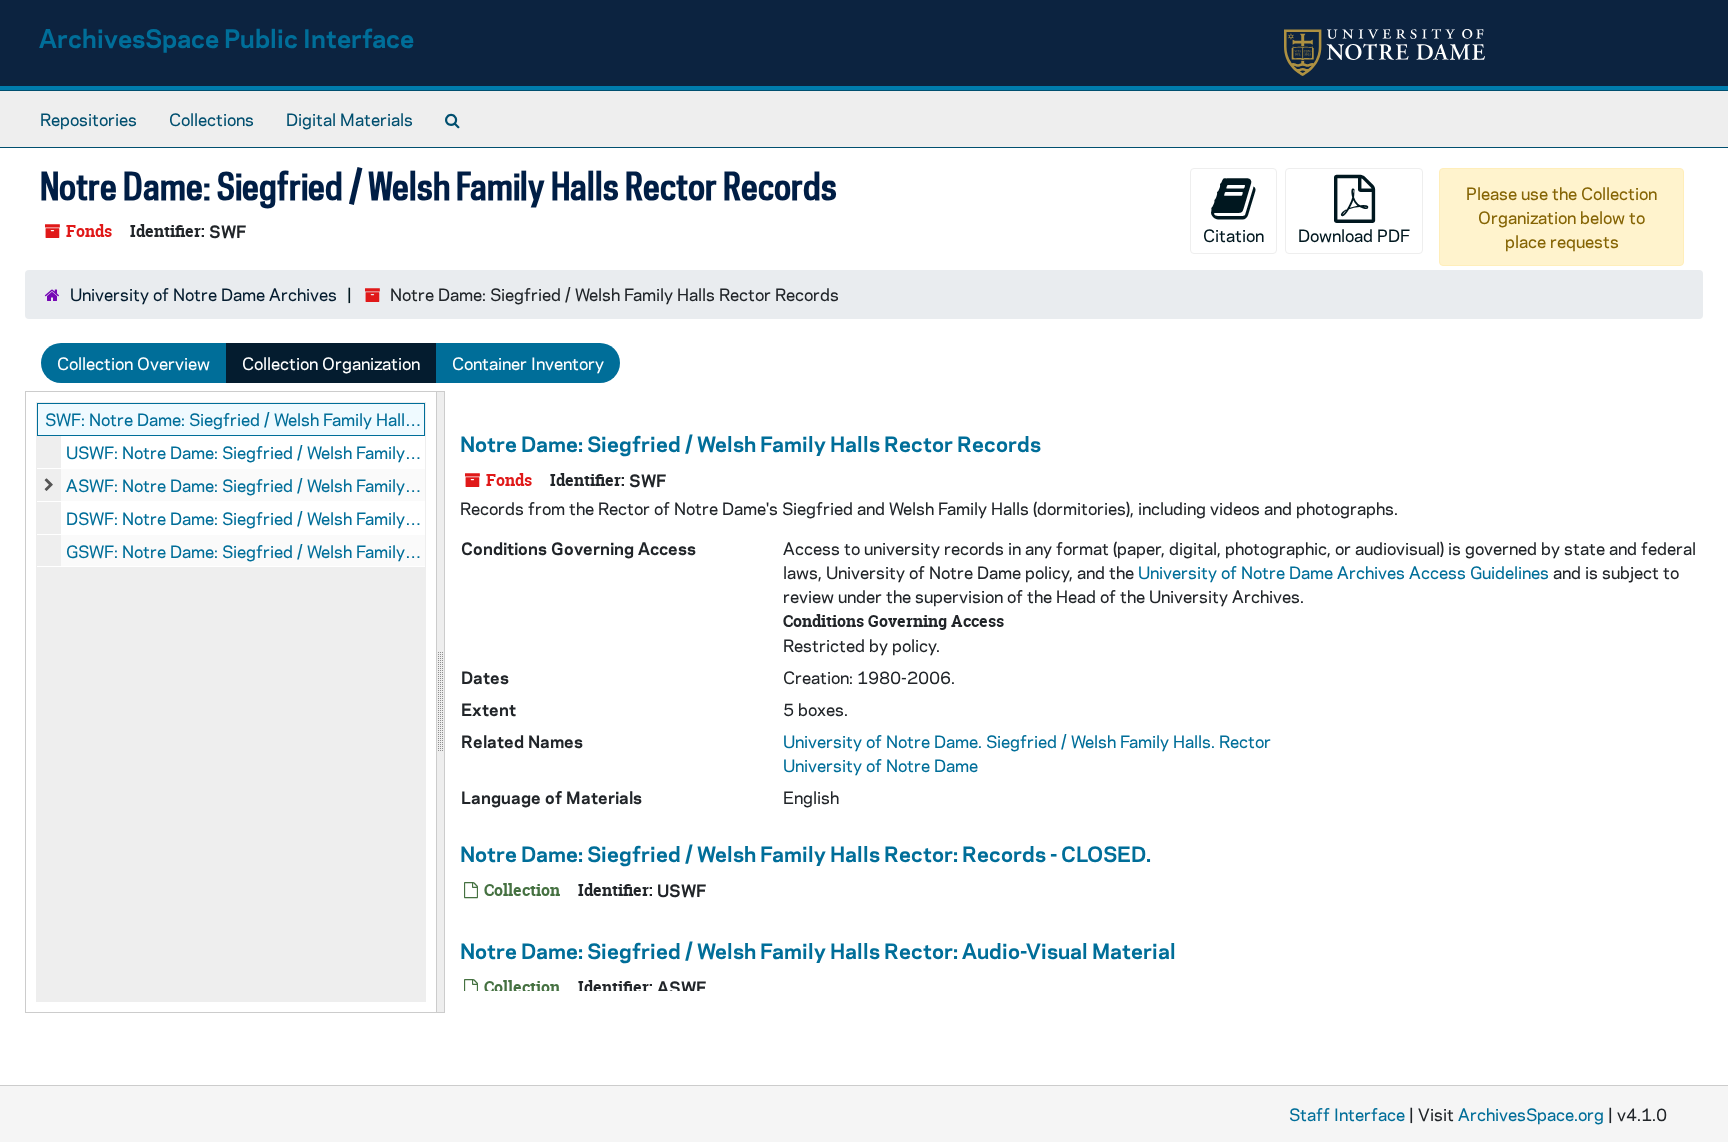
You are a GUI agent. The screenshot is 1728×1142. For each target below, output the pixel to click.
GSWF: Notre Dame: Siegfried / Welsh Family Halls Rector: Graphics (245, 551)
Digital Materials (349, 119)
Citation (1233, 235)
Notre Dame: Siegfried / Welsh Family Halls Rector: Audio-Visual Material (818, 950)
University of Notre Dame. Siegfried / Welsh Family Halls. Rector (1027, 741)
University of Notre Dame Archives (203, 294)
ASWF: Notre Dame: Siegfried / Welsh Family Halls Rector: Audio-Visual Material (245, 485)
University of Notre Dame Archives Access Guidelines (1345, 572)
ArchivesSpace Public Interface (226, 37)
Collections (211, 119)
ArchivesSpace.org (1531, 1114)
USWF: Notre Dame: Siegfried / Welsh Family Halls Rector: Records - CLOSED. (245, 452)
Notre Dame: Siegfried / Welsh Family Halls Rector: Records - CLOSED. (805, 853)
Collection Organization (331, 363)
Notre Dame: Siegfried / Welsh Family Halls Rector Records (750, 443)
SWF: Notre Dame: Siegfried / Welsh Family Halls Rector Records (235, 419)
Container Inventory (528, 363)
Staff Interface (1347, 1114)
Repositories (88, 119)
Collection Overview (133, 363)
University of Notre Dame (880, 765)
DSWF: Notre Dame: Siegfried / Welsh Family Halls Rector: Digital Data (245, 518)
